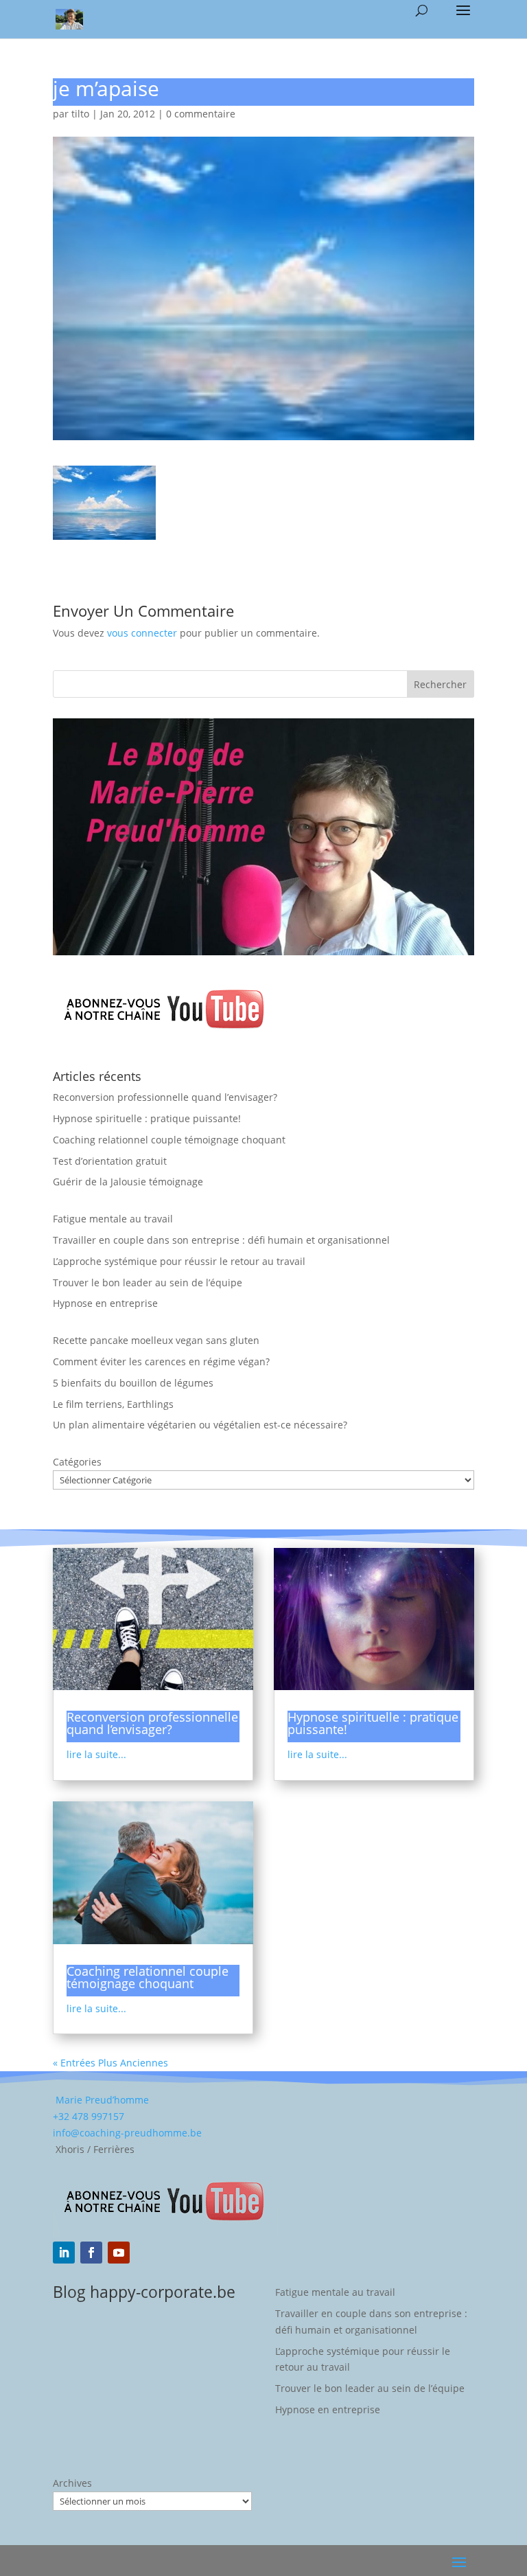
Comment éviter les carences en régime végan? (161, 1361)
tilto (80, 114)
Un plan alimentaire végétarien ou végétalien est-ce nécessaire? (200, 1425)
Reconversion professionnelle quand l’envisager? (165, 1097)
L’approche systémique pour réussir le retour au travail (179, 1261)
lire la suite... (96, 1754)
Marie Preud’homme (101, 2100)
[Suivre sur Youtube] (119, 2253)
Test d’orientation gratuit (110, 1161)
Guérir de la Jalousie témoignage (128, 1182)
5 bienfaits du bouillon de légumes (133, 1383)
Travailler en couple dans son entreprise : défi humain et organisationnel (221, 1240)
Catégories (77, 1462)
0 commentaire (201, 114)
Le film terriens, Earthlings (113, 1404)
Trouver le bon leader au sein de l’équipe (148, 1283)
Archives (72, 2483)
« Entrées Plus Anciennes (110, 2063)
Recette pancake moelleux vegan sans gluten (156, 1340)
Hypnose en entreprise (105, 1303)
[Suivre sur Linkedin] (64, 2253)
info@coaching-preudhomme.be (127, 2133)
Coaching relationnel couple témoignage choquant (169, 1140)
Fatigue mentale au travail (113, 1219)
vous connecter (142, 633)
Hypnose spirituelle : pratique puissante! (147, 1118)
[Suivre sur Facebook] (91, 2253)
